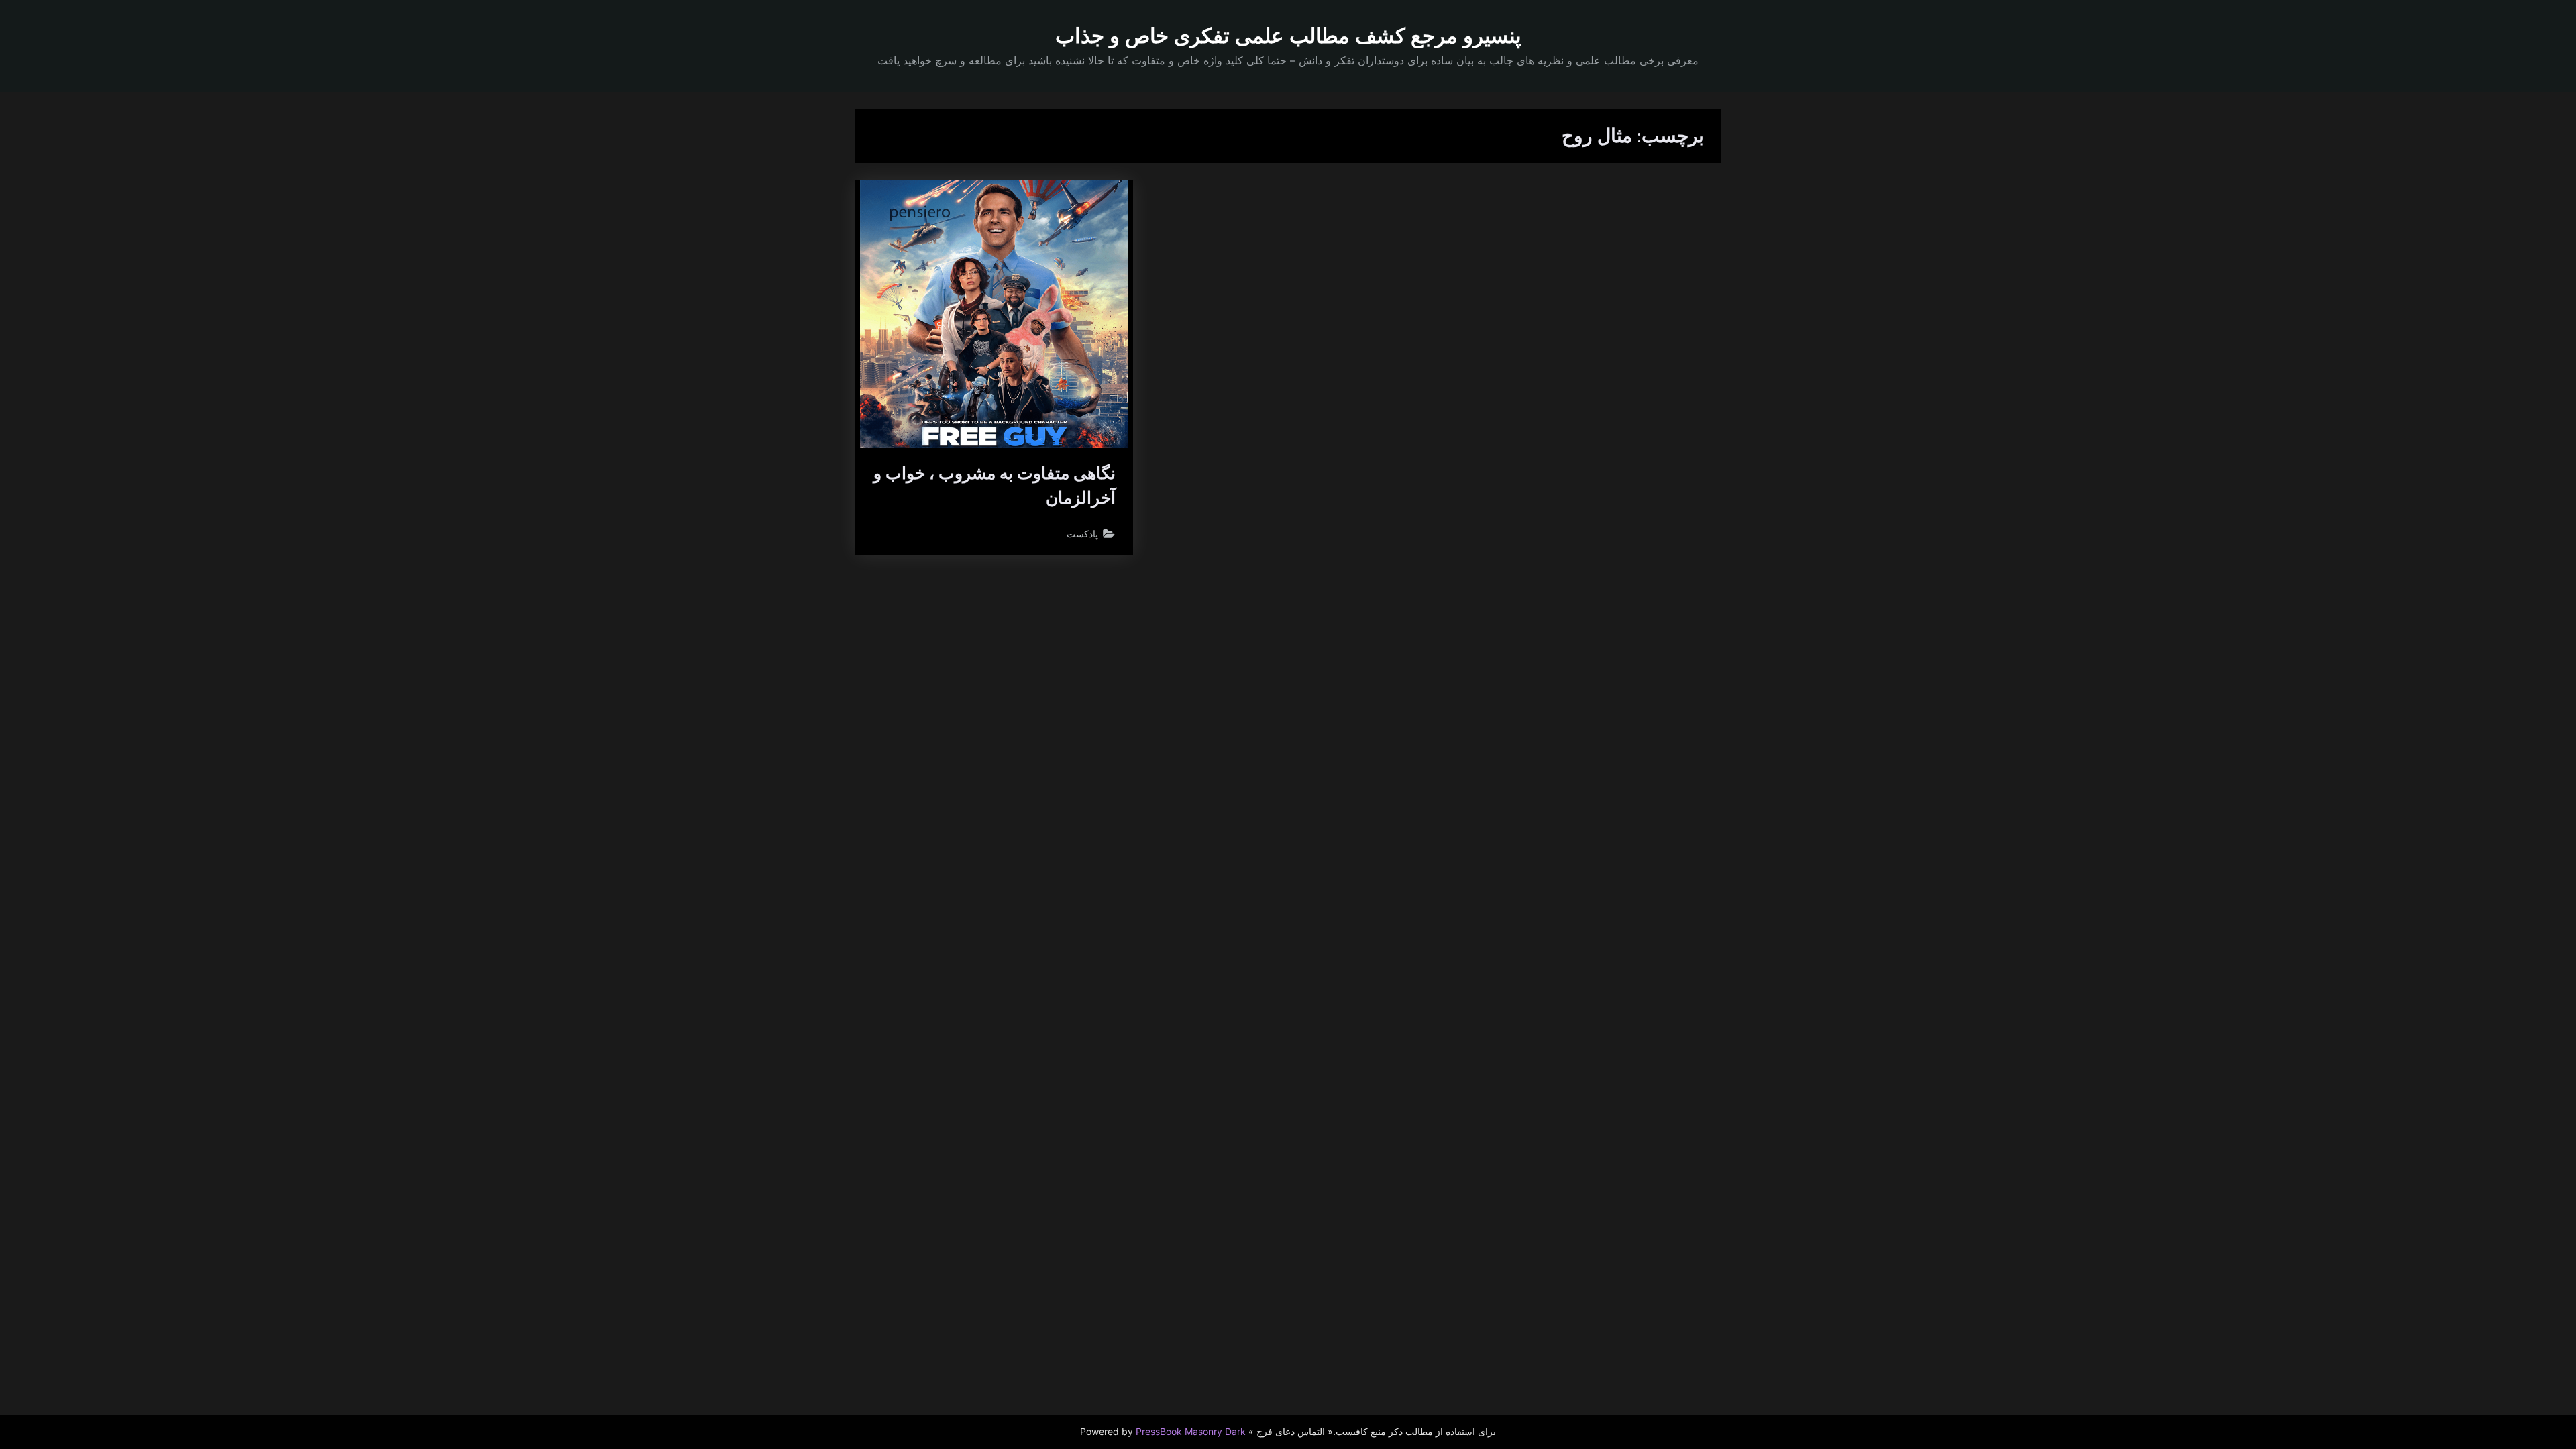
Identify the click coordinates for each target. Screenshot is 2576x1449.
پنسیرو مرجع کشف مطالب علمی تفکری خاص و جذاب (1288, 36)
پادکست (1082, 534)
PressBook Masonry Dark (1191, 1432)
